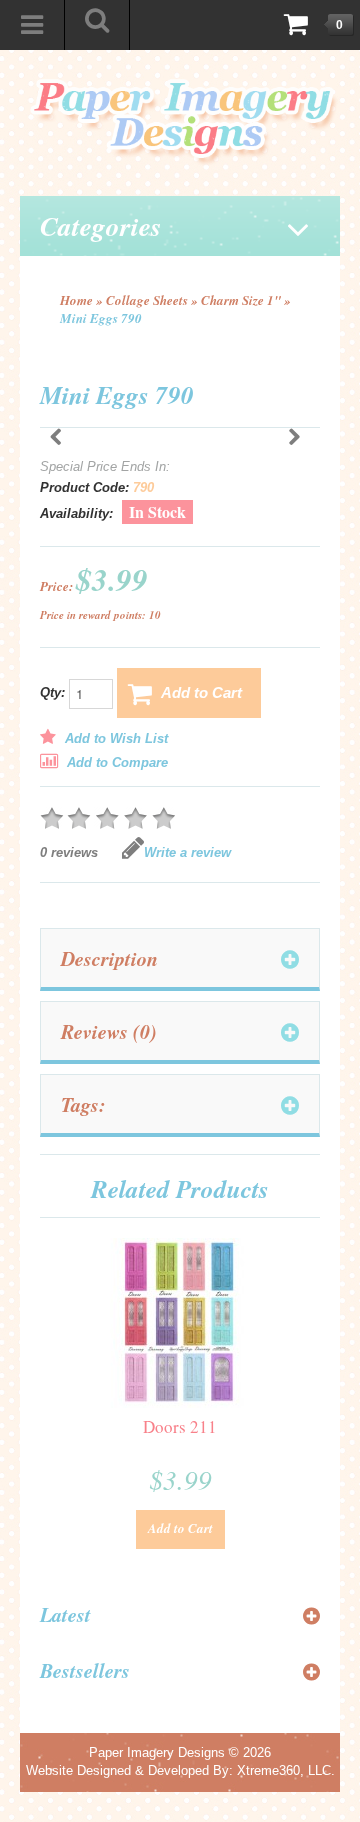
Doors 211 (180, 1426)
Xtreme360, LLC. (286, 1770)
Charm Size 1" (241, 300)
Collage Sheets (147, 300)
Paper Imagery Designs (157, 1752)
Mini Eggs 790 (101, 318)
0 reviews (69, 852)
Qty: (54, 693)
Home (76, 300)
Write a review (187, 852)
